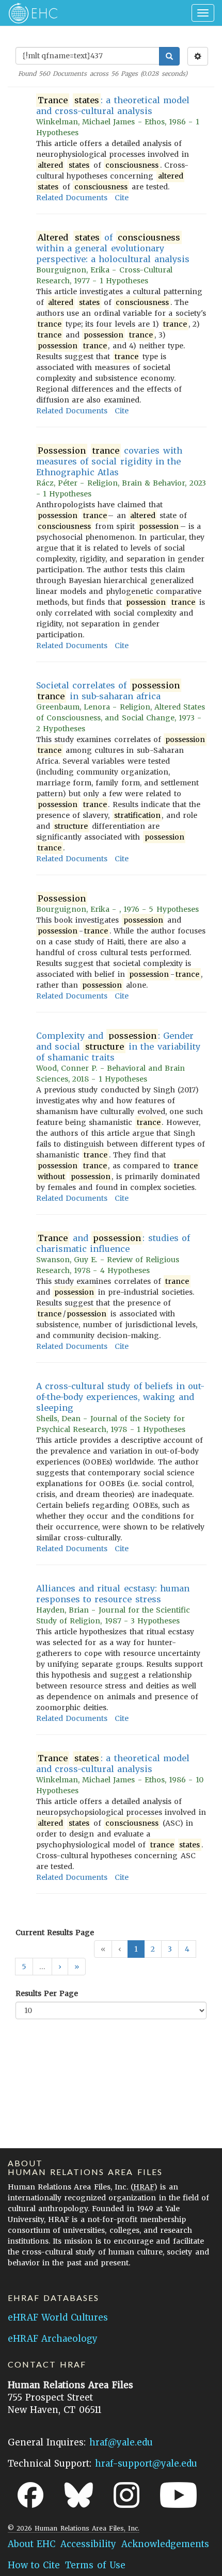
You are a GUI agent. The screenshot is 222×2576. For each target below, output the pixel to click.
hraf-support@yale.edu (146, 2464)
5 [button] (24, 1967)
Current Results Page (55, 1933)
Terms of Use (95, 2565)
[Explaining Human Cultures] (30, 13)
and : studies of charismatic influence (113, 1243)
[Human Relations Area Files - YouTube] (178, 2495)
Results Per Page (47, 1993)
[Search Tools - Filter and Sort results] (198, 56)
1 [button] (136, 1949)
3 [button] (170, 1949)
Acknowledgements (165, 2544)
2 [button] (153, 1949)
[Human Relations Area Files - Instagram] (126, 2495)
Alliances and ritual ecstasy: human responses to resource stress (113, 1594)
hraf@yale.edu (121, 2442)
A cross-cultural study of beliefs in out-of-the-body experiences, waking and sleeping (120, 1397)
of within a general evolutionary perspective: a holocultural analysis (113, 248)
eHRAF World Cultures (58, 2317)
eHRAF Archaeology (53, 2339)
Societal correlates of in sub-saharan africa (108, 691)
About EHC (31, 2544)
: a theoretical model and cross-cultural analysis (113, 106)
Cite (122, 198)
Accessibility (88, 2544)
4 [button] (187, 1949)
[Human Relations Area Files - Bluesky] (79, 2495)
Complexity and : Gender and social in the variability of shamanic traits (118, 1046)
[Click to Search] (169, 56)
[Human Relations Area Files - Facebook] (30, 2495)
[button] (60, 1967)
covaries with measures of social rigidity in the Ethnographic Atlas (109, 461)
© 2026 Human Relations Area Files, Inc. (74, 2528)
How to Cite (34, 2565)
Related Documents (72, 198)
